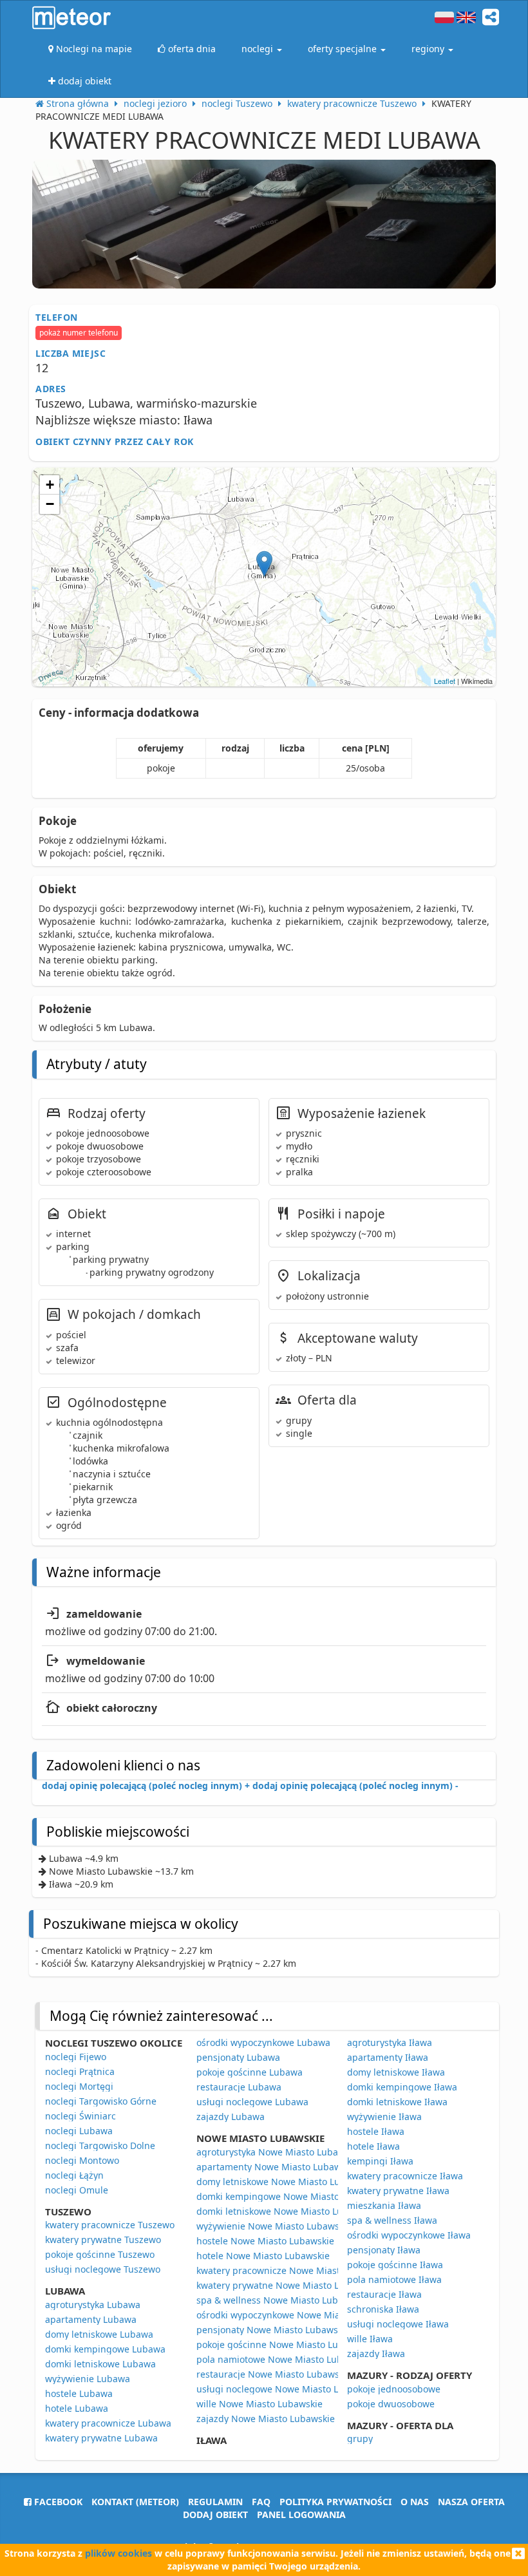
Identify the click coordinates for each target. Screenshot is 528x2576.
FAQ (261, 2502)
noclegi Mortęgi (79, 2086)
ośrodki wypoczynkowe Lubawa (263, 2042)
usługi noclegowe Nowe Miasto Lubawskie (288, 2389)
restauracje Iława (384, 2294)
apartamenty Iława (388, 2057)
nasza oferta (471, 2502)
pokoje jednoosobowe (394, 2389)
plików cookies (118, 2553)
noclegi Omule (77, 2190)
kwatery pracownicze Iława (405, 2176)
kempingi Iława (380, 2161)
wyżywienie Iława (384, 2117)
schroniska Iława (383, 2309)
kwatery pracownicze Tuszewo (110, 2225)
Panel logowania (301, 2514)
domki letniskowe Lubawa (100, 2364)
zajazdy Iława (376, 2353)
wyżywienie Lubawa (88, 2379)
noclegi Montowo (82, 2160)
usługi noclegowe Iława (398, 2324)
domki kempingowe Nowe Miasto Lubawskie (292, 2196)
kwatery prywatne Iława (398, 2191)
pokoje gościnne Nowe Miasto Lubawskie (285, 2344)
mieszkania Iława (384, 2205)
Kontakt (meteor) (135, 2502)
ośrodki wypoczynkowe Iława (409, 2235)
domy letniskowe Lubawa (99, 2334)
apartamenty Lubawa (91, 2319)
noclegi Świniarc (80, 2116)
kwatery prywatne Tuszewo (103, 2240)
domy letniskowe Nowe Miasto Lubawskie (286, 2182)
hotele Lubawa (77, 2408)
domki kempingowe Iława (402, 2087)
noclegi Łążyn (74, 2175)
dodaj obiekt (215, 2514)
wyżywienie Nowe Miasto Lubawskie (274, 2226)
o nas (415, 2502)
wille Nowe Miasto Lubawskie (259, 2404)
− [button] (50, 504)
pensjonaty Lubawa (238, 2057)
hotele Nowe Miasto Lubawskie (263, 2256)
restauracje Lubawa (239, 2087)
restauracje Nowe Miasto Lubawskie (274, 2374)
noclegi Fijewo (76, 2057)
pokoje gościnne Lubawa (250, 2072)
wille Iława (370, 2339)
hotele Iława (373, 2146)
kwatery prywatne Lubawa (101, 2438)
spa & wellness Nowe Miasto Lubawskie (282, 2300)
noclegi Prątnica (80, 2071)
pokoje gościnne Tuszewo (100, 2254)
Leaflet (445, 681)
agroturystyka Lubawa (93, 2305)
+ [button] (50, 485)
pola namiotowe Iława (394, 2279)
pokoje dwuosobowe (391, 2404)
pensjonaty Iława (384, 2250)
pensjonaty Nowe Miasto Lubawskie (273, 2330)
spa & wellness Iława (392, 2220)
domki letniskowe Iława (397, 2102)
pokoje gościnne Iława (395, 2265)
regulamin (215, 2502)
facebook (57, 2502)
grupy (360, 2439)
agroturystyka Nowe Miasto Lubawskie (279, 2152)
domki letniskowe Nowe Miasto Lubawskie (287, 2211)
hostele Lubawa (79, 2393)
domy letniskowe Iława (396, 2072)
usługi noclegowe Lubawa (252, 2102)
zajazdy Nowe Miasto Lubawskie (266, 2419)
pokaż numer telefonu (79, 333)
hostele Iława (376, 2131)
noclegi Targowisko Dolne (100, 2145)
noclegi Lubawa (79, 2131)
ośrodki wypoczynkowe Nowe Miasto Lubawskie (298, 2315)
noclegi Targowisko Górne (101, 2101)
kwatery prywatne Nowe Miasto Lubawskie (288, 2285)
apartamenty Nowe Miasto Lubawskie (277, 2167)
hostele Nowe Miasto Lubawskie (265, 2241)
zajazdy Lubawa (231, 2117)
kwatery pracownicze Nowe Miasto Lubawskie (295, 2270)
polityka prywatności (335, 2502)
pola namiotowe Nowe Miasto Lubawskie (284, 2359)
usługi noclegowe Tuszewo (103, 2269)
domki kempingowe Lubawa (105, 2349)
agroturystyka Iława (390, 2042)
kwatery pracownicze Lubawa (108, 2423)
